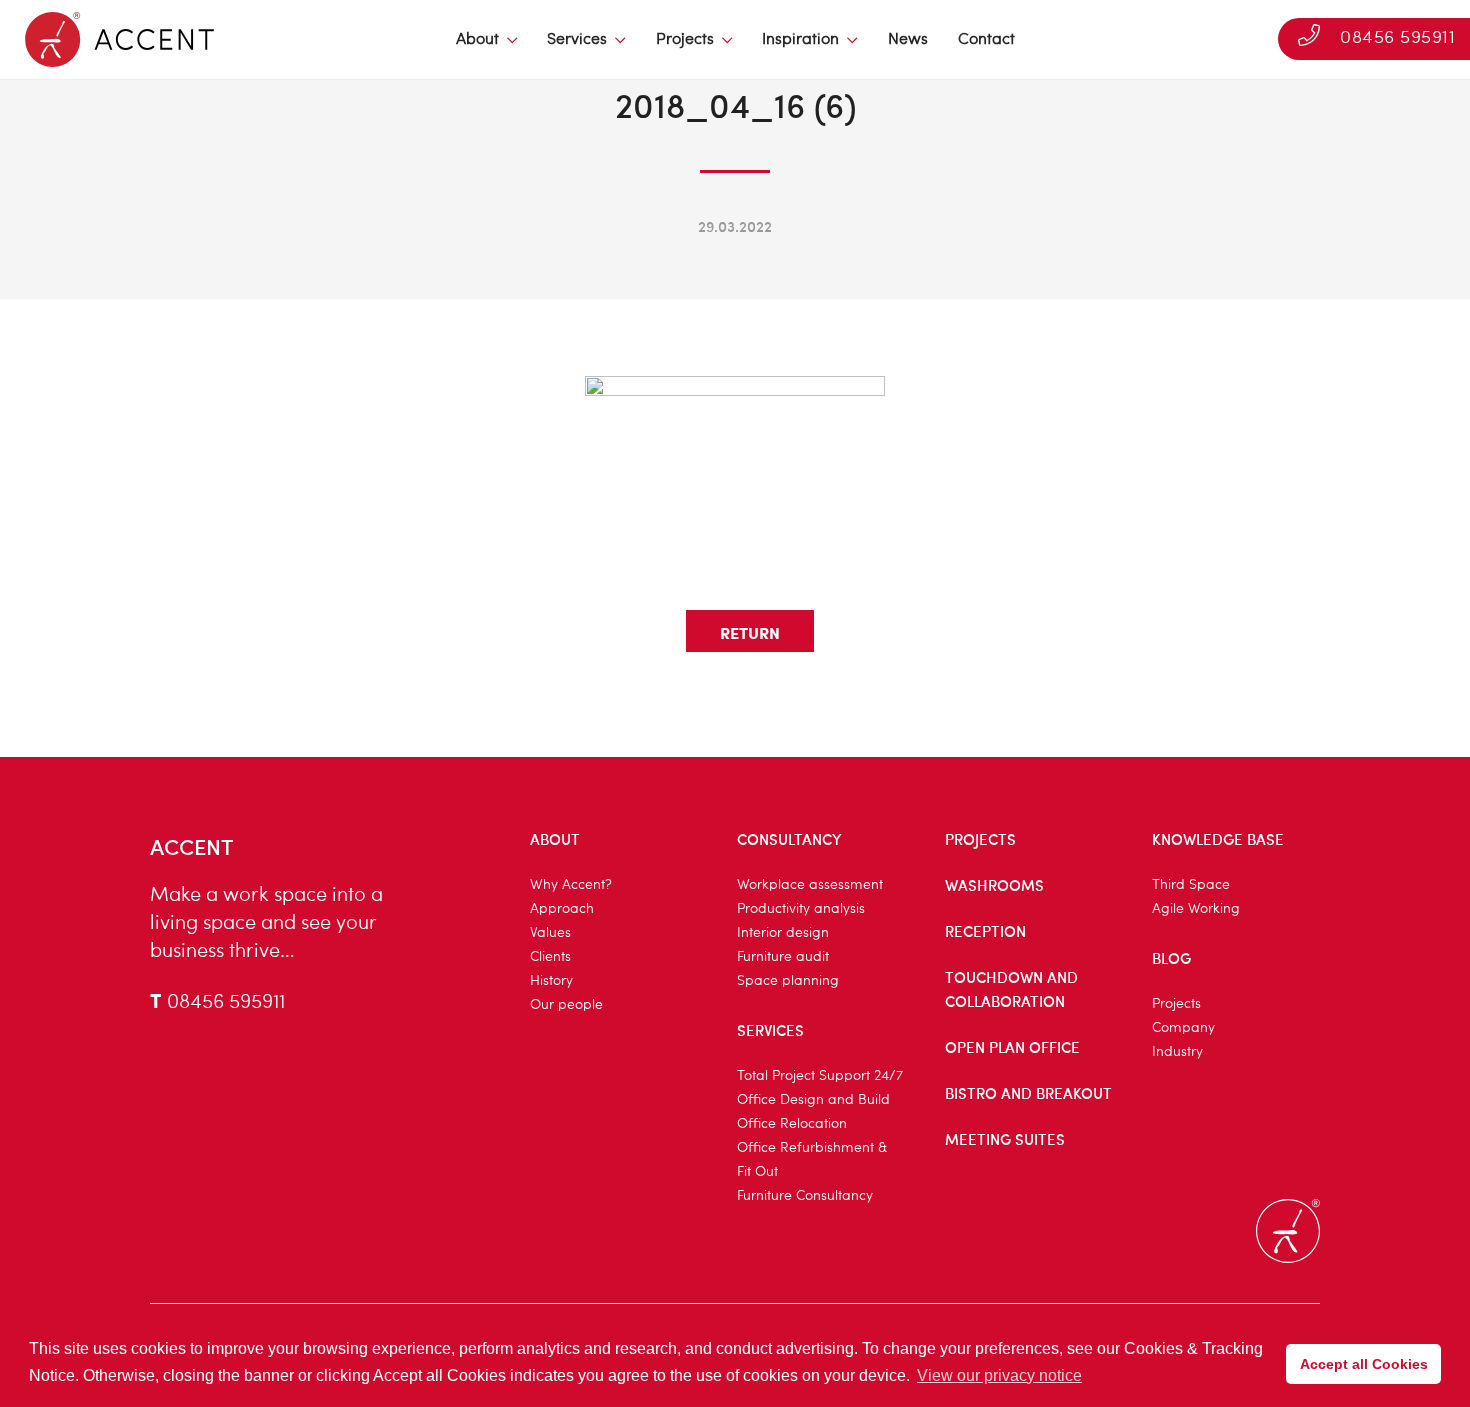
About (477, 40)
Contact (986, 40)
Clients (550, 957)
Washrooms (994, 885)
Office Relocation (792, 1124)
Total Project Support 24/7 (820, 1076)
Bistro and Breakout (1028, 1093)
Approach (562, 909)
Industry (1177, 1052)
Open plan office (1012, 1047)
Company (1183, 1028)
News (908, 40)
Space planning (788, 981)
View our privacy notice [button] (999, 1375)
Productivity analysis (801, 909)
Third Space (1191, 885)
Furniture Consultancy (805, 1196)
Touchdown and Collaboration (1011, 989)
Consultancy (789, 839)
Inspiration (800, 40)
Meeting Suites (1005, 1139)
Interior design (783, 933)
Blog (1171, 958)
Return (750, 632)
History (551, 981)
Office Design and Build (813, 1100)
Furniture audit (783, 957)
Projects (685, 40)
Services (577, 40)
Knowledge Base (1218, 839)
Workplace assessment (810, 885)
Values (550, 933)
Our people (566, 1005)
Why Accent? (571, 885)
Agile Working (1196, 909)
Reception (985, 931)
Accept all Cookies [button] (1364, 1364)
